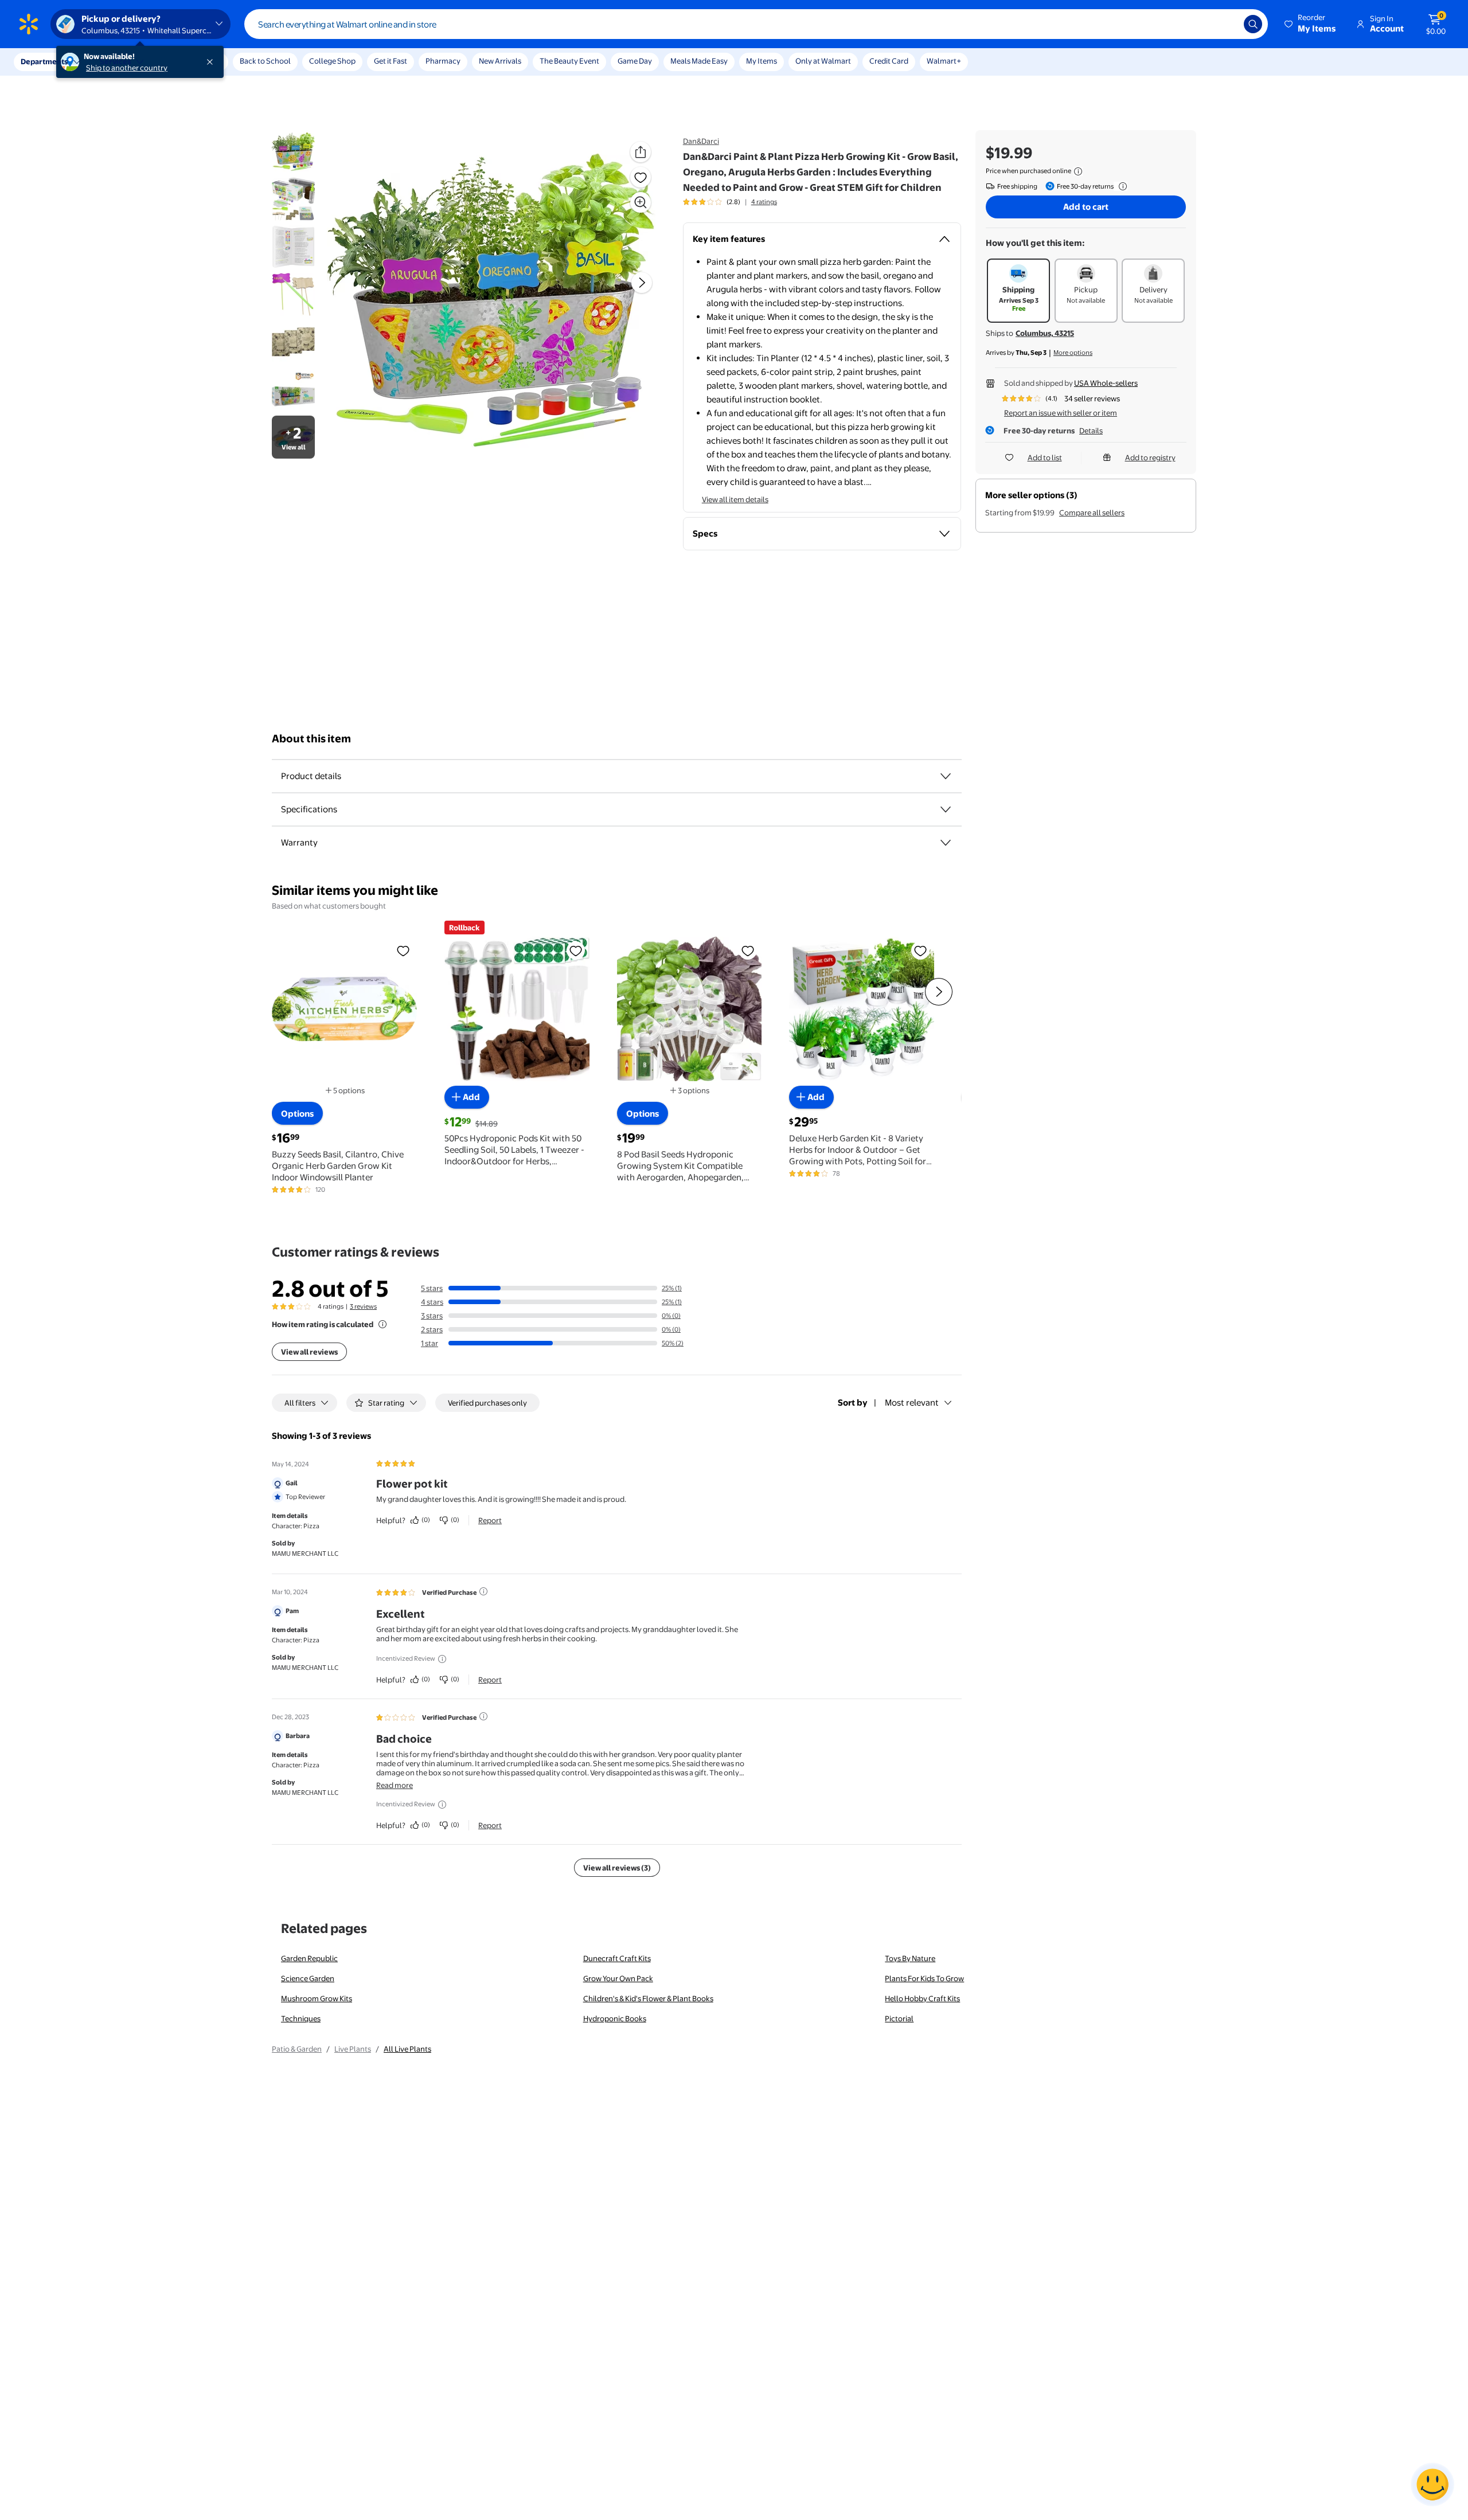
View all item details (735, 499)
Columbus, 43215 (1045, 333)
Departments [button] (44, 61)
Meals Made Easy (699, 61)
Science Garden (308, 1978)
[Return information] (1120, 186)
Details (1091, 431)
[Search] (1253, 24)
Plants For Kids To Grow (924, 1978)
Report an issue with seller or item (1061, 413)
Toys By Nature (910, 1958)
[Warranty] (946, 843)
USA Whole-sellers (1106, 383)
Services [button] (115, 61)
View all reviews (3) (617, 1868)
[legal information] (1078, 171)
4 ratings (764, 202)
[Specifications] (946, 809)
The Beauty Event (569, 61)
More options (1073, 353)
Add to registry (1150, 457)
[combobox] (756, 24)
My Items (762, 61)
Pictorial (899, 2018)
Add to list (1045, 457)
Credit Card (889, 61)
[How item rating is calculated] (382, 1324)
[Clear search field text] (1227, 24)
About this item (311, 739)
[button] (1311, 24)
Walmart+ (944, 61)
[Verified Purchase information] (483, 1591)
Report (490, 1520)
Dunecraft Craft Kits (617, 1958)
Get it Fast (391, 61)
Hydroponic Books (615, 2018)
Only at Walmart (823, 61)
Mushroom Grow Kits (317, 1998)
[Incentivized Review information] (442, 1659)
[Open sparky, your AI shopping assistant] (1432, 2484)
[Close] (212, 62)
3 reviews (363, 1306)
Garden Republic (309, 1958)
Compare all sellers (1092, 512)
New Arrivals (500, 61)
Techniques (301, 2018)
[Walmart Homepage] (29, 24)
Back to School (265, 61)
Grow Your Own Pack (618, 1978)
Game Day (635, 61)
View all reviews (309, 1352)
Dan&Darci (701, 141)
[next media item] (642, 283)
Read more (395, 1785)
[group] (730, 202)
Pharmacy (443, 61)
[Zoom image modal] (641, 202)
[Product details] (946, 776)
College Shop (332, 61)
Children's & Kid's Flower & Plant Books (648, 1998)
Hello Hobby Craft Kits (922, 1998)
